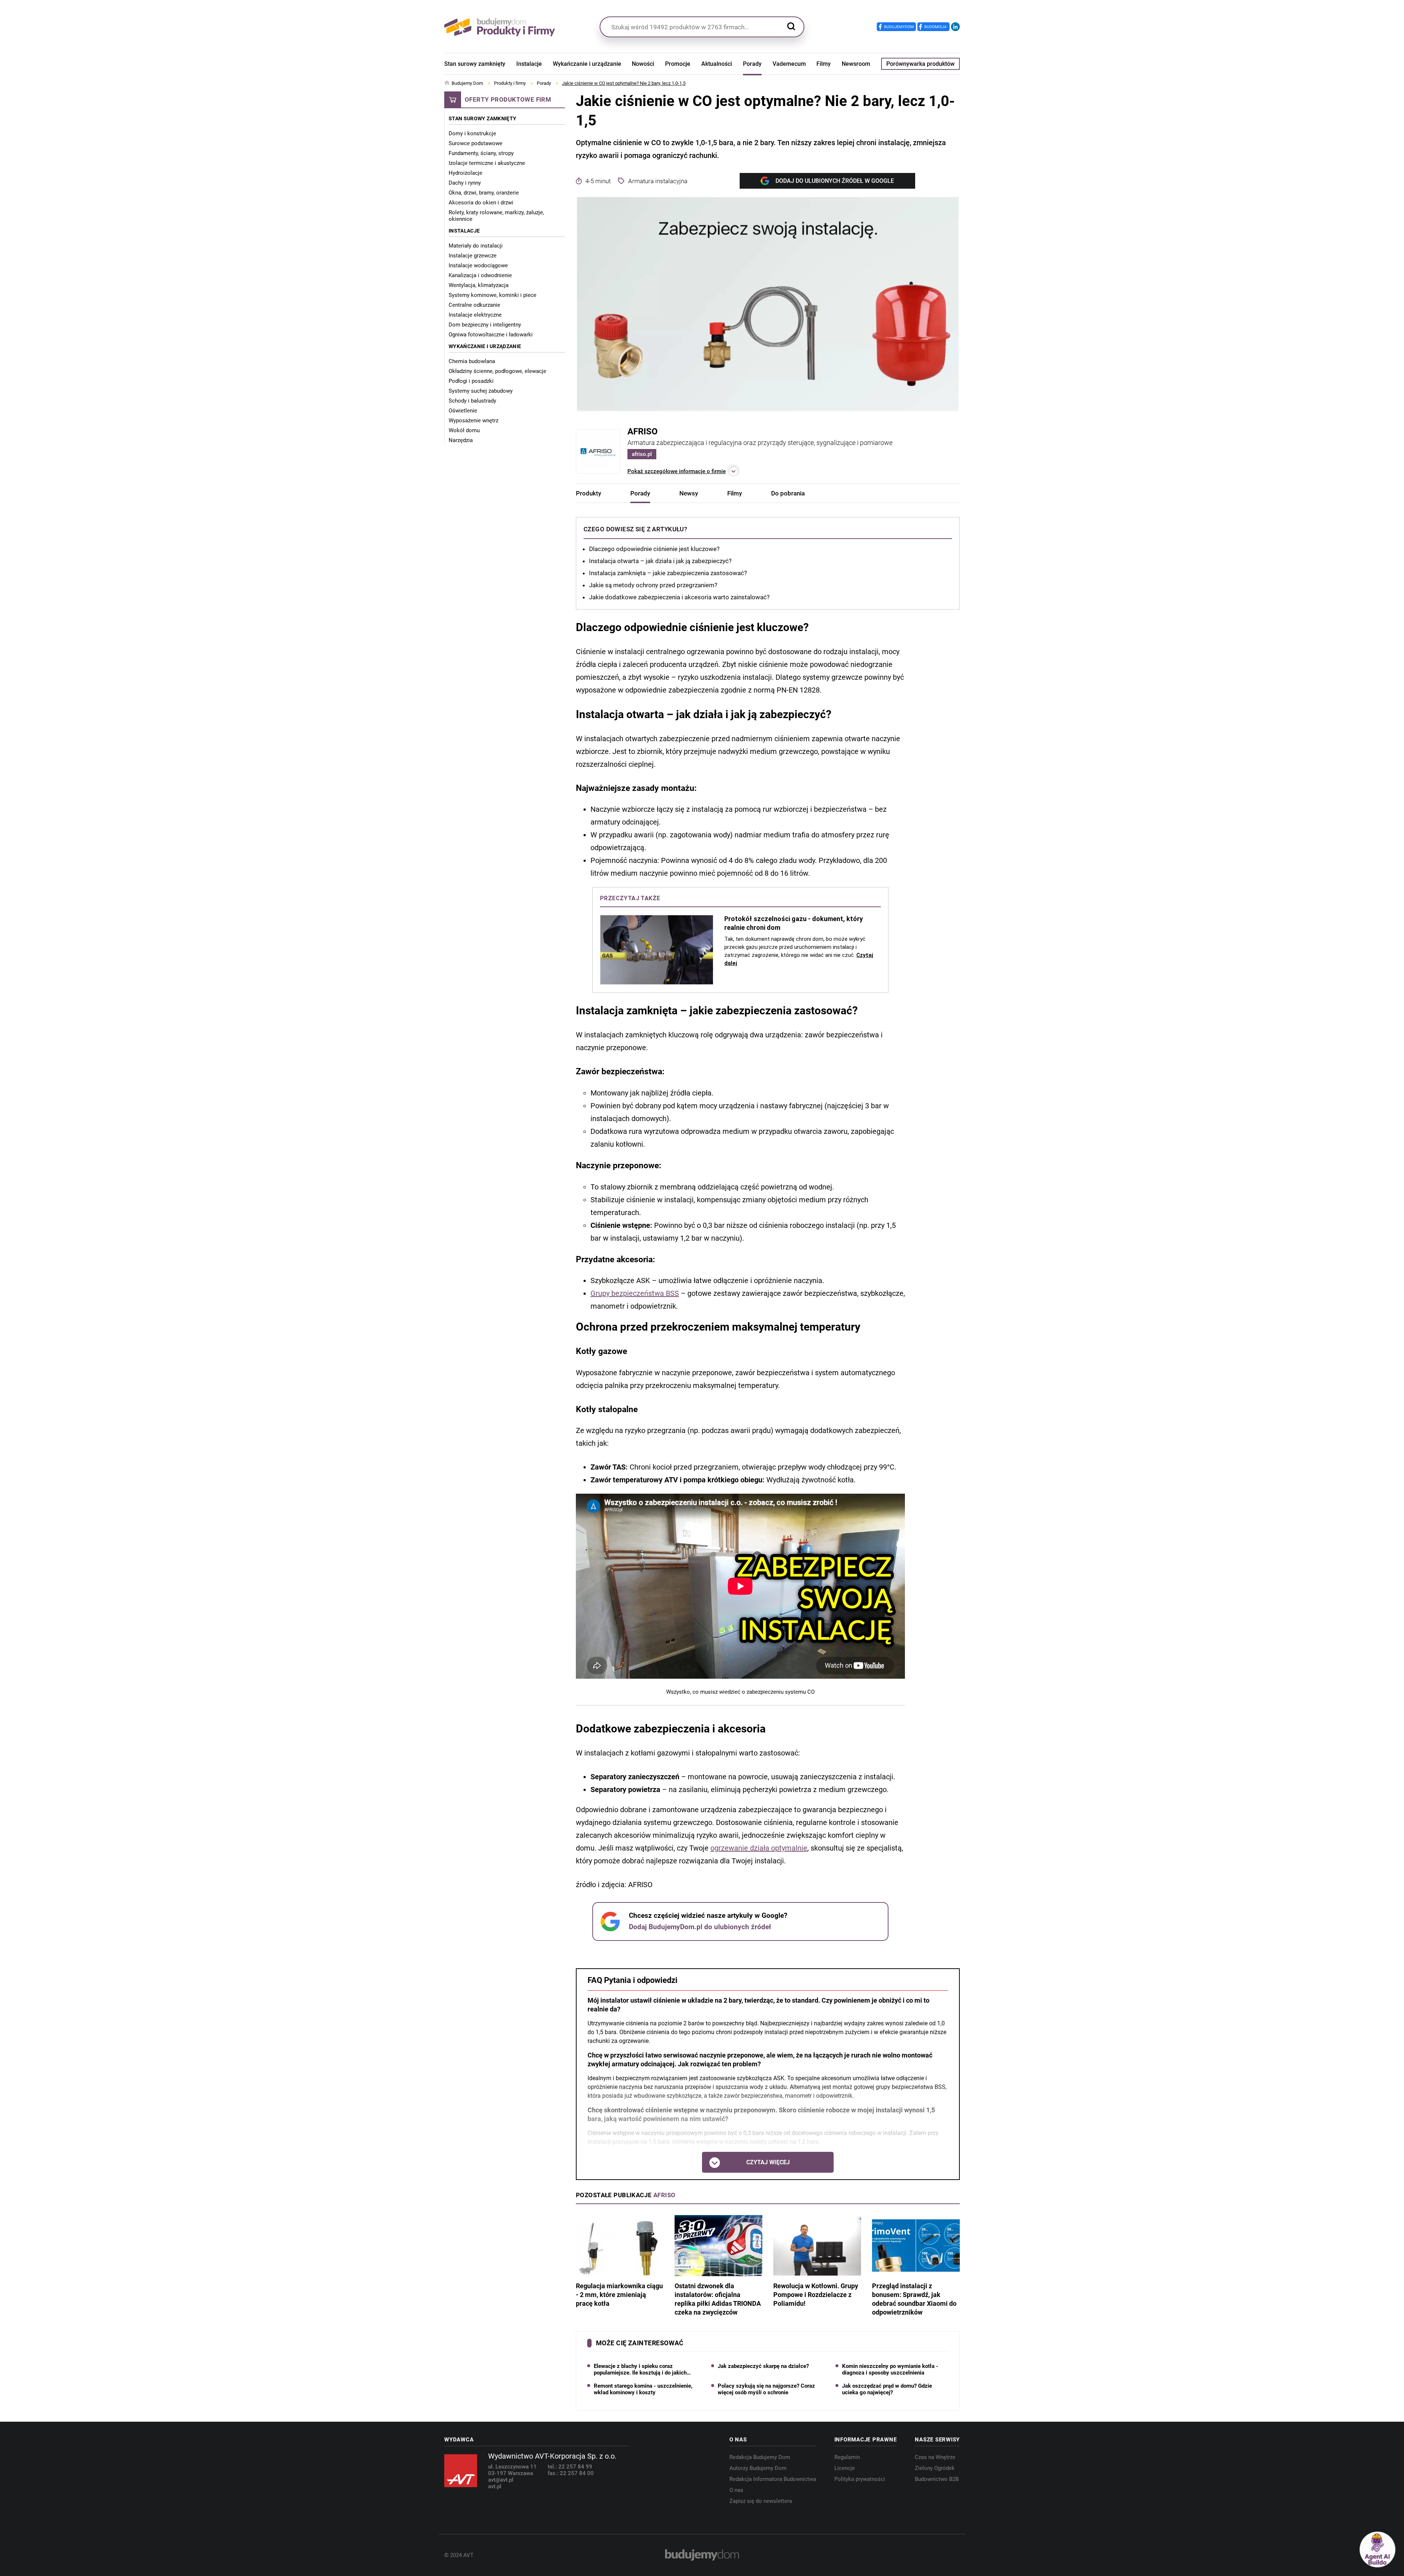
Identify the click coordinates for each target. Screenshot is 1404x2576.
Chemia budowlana (472, 361)
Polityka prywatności (860, 2479)
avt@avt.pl (501, 2480)
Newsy (689, 493)
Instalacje (529, 64)
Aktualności (717, 64)
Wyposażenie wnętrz (473, 420)
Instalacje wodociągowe (478, 265)
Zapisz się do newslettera (761, 2501)
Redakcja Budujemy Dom (760, 2457)
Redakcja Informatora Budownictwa (773, 2479)
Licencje (845, 2468)
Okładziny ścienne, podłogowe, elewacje (497, 371)
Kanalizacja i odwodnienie (480, 275)
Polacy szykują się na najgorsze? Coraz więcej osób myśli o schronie (766, 2389)
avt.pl (495, 2486)
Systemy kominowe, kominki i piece (492, 295)
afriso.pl (642, 454)
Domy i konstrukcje (472, 133)
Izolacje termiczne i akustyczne (487, 163)
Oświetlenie (463, 411)
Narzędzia (461, 440)
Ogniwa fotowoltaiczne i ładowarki (491, 335)
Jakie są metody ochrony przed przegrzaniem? (653, 585)
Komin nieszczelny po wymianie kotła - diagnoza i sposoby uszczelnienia (890, 2369)
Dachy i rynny (465, 183)
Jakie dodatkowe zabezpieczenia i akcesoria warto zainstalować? (679, 597)
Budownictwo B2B (937, 2479)
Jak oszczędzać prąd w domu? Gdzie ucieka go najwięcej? (887, 2389)
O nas (736, 2490)
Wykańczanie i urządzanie (587, 64)
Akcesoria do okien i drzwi (481, 203)
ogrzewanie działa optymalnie (759, 1848)
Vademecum (789, 64)
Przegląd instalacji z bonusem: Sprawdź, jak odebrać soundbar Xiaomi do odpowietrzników (914, 2299)
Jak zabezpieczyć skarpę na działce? (763, 2366)
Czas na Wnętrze (935, 2457)
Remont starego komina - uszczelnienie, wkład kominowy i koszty (643, 2389)
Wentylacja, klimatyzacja (479, 285)
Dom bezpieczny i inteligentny (485, 325)
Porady (752, 64)
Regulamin (847, 2457)
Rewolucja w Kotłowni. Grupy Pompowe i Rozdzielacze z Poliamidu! (816, 2295)
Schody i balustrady (472, 401)
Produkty (588, 493)
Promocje (678, 64)
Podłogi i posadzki (471, 381)
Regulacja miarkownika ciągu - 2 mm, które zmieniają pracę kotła (619, 2295)
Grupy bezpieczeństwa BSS (635, 1294)
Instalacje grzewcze (473, 256)
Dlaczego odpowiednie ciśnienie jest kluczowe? (654, 549)
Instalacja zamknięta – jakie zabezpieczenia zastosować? (668, 573)
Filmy (824, 64)
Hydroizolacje (465, 173)
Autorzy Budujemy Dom (758, 2468)
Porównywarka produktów (920, 64)
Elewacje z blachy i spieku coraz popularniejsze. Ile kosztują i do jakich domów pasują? (640, 2369)
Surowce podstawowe (475, 143)
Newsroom (856, 64)
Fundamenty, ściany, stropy (481, 153)
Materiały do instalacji (476, 246)
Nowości (643, 64)
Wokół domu (464, 430)
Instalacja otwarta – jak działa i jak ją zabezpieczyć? (660, 561)
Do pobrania (788, 493)
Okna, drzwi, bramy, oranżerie (484, 193)
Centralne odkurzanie (474, 305)
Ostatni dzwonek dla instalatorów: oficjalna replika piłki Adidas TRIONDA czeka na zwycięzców (718, 2299)
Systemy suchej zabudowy (481, 391)
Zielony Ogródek (935, 2468)
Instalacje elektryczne (475, 315)
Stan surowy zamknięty (475, 64)
